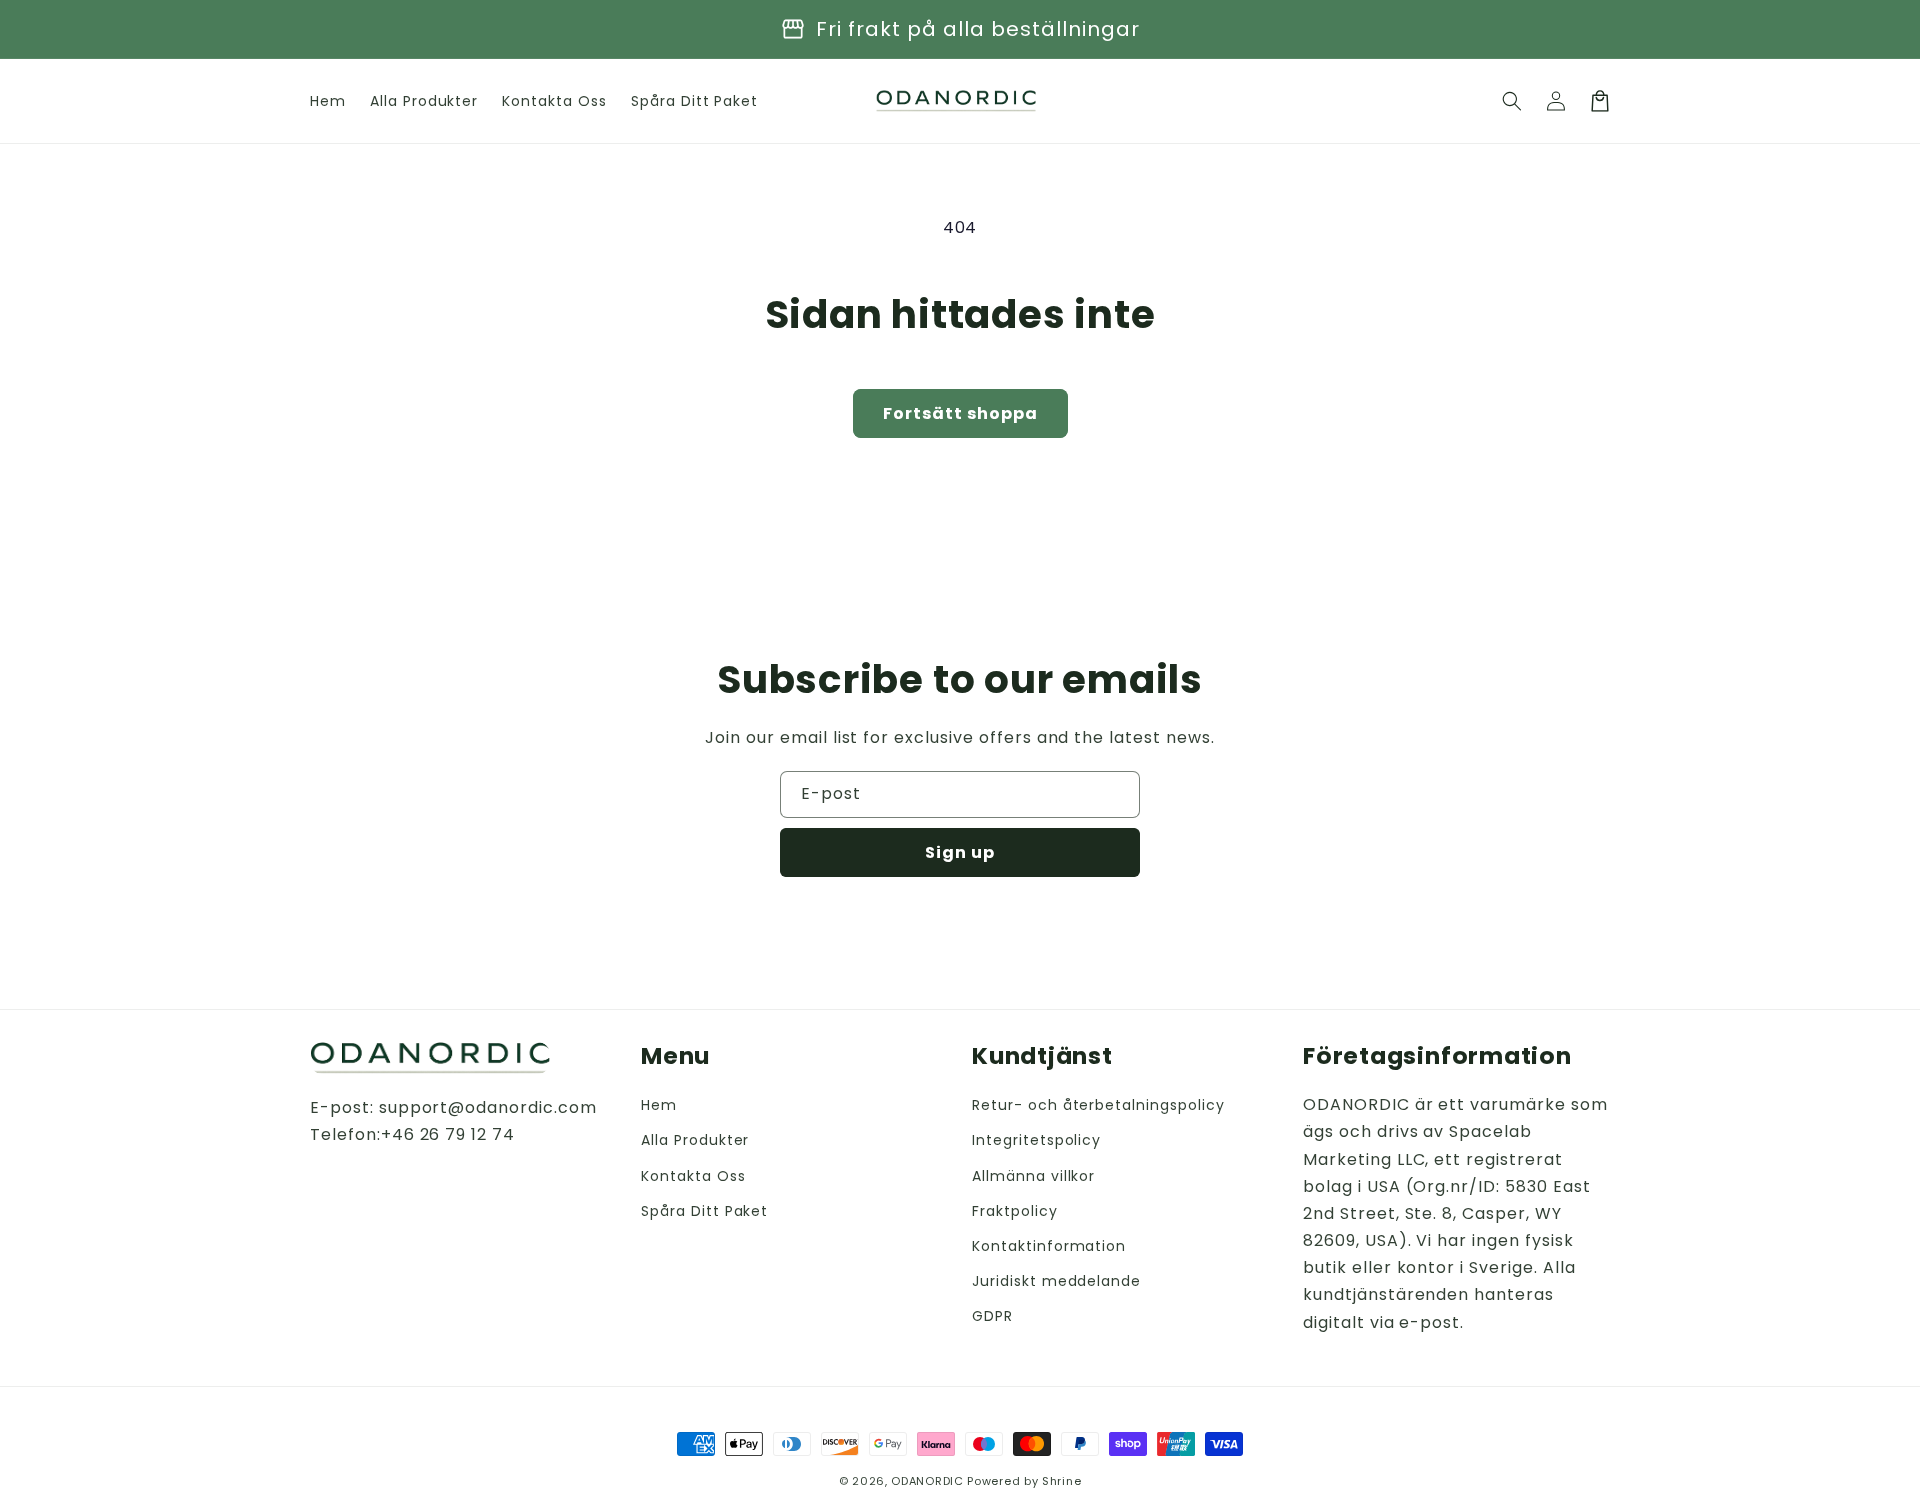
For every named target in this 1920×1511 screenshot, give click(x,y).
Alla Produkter (695, 1140)
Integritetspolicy (1036, 1140)
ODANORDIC (927, 1481)
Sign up (960, 852)
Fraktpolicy (1015, 1211)
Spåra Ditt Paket (704, 1211)
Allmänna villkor (1033, 1176)
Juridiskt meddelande (1056, 1281)
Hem (659, 1105)
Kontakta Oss (693, 1176)
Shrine (1061, 1481)
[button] (1512, 101)
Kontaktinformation (1049, 1246)
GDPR (992, 1316)
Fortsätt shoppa (960, 413)
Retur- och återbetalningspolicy (1098, 1105)
